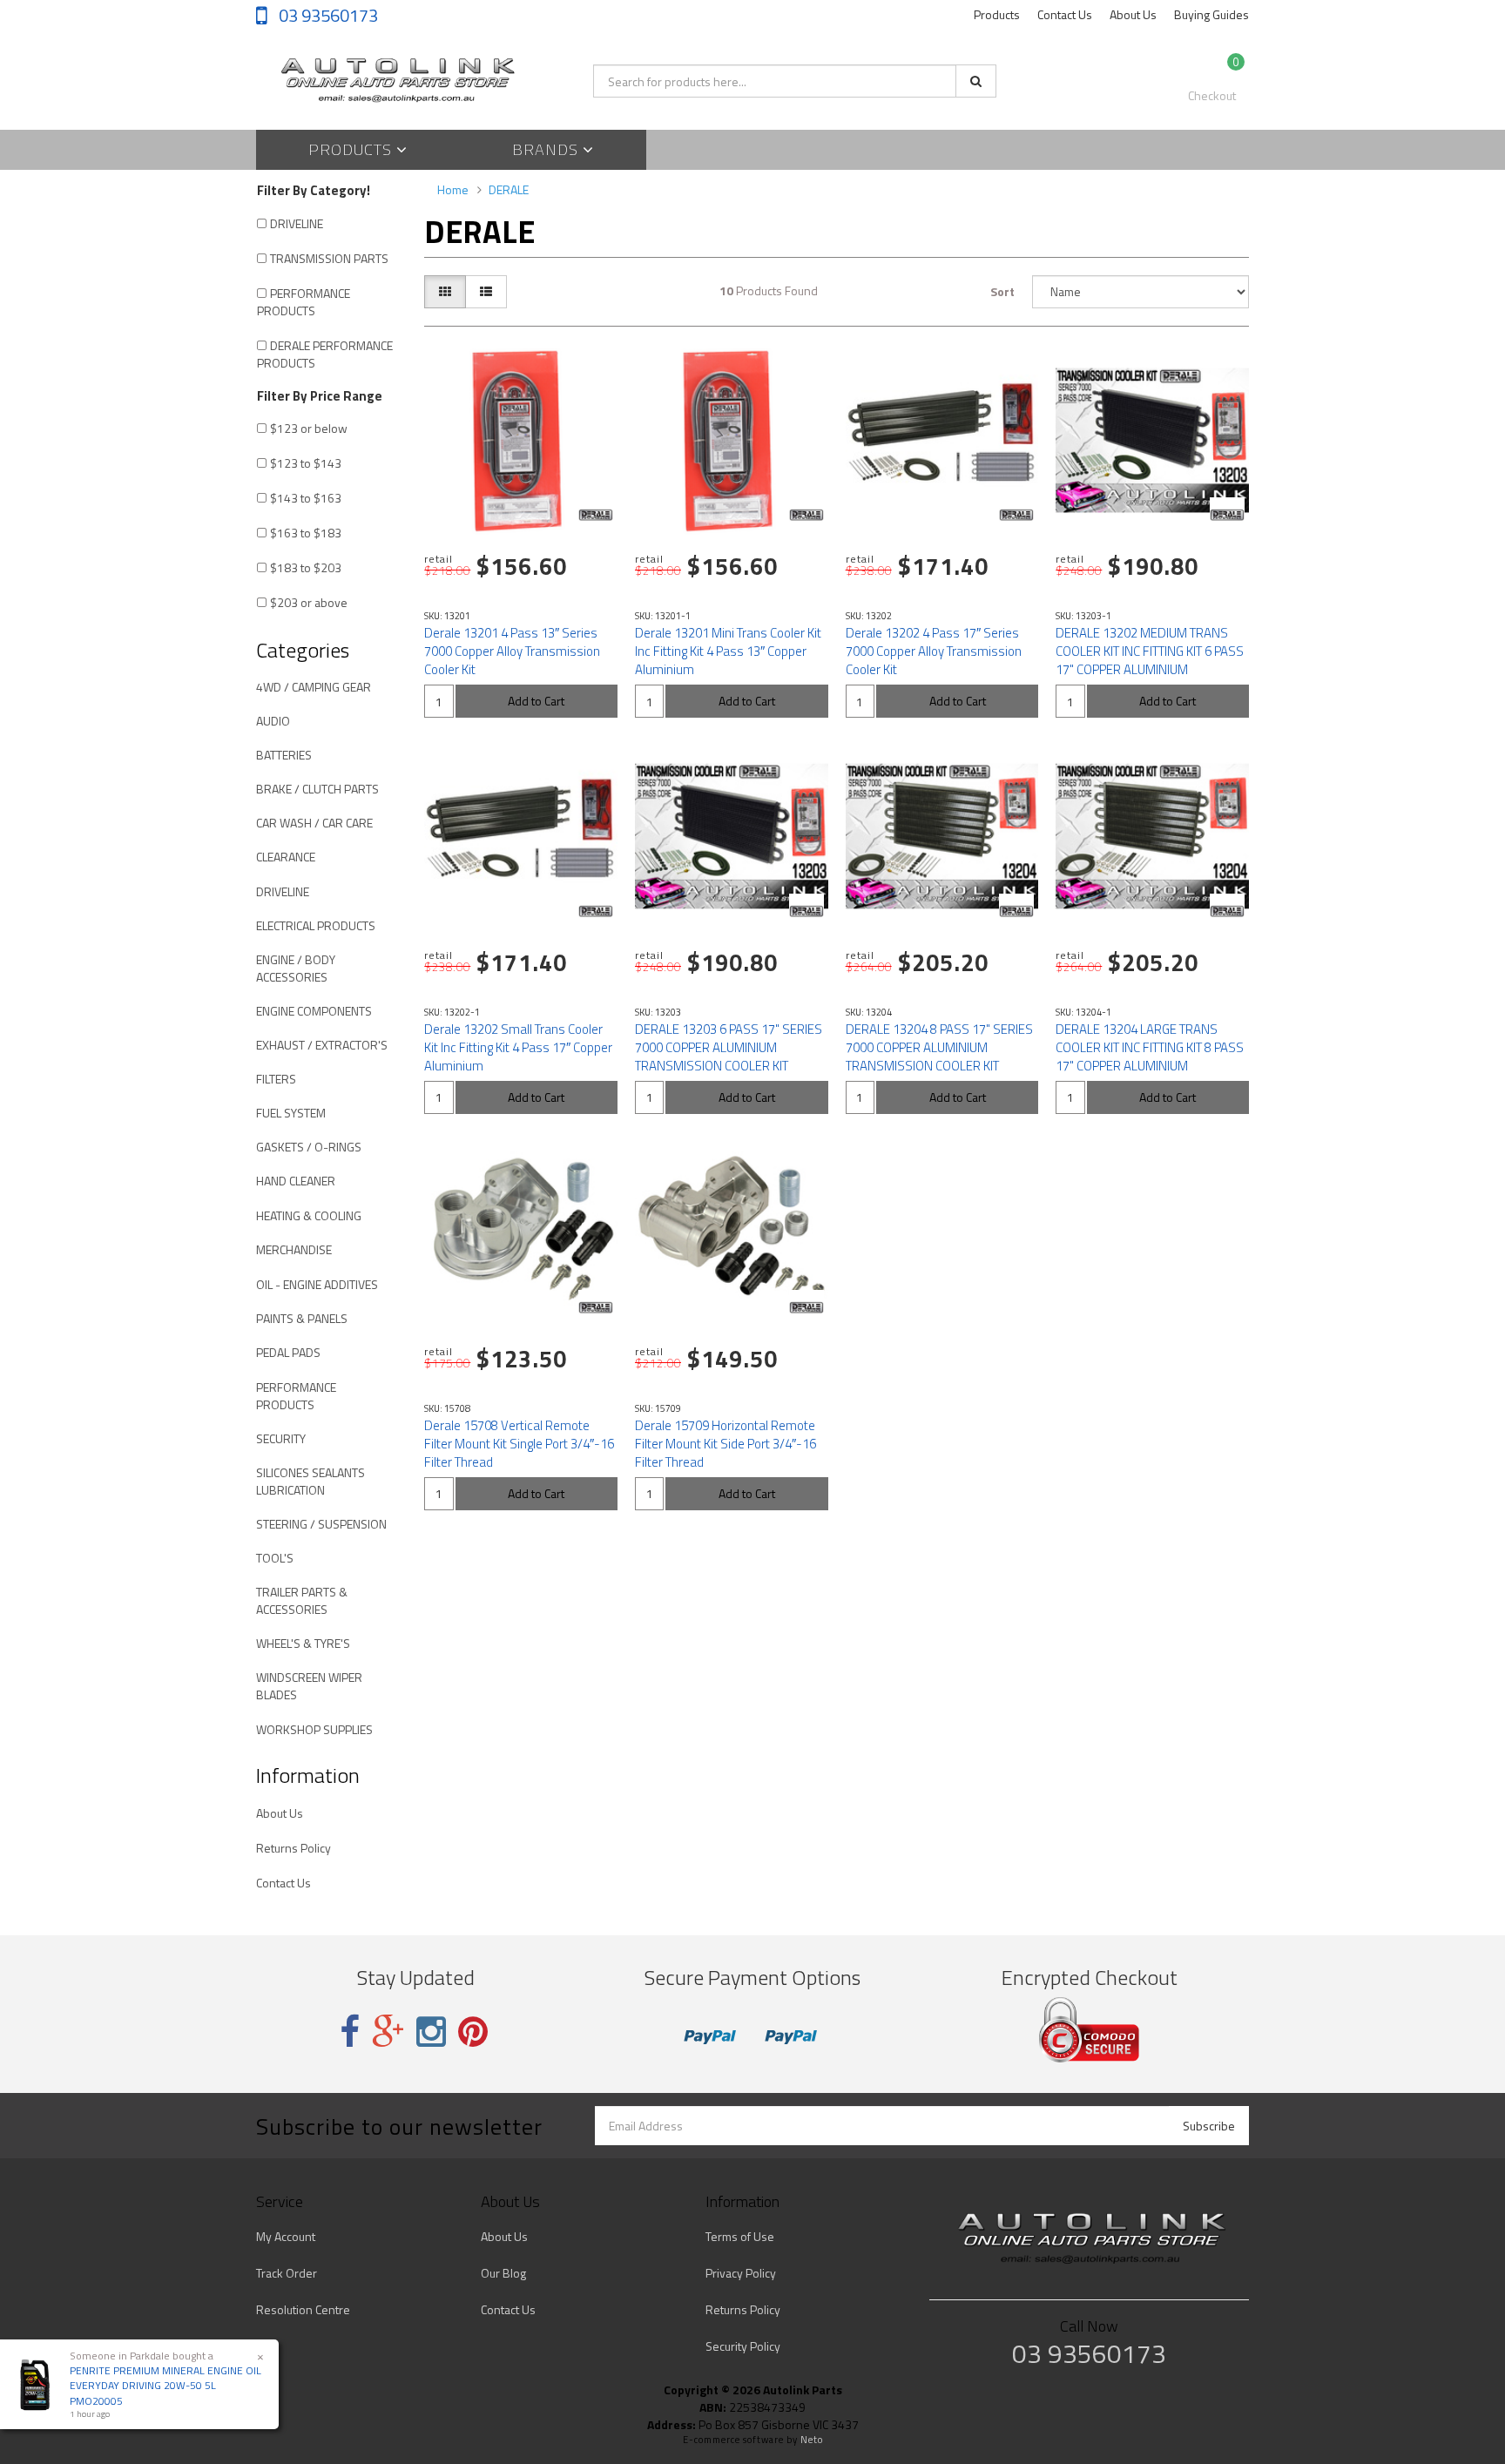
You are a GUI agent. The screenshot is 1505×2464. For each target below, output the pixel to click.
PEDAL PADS (288, 1352)
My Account (286, 2236)
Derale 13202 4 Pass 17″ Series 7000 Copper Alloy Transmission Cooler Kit (934, 651)
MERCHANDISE (294, 1249)
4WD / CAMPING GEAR (314, 687)
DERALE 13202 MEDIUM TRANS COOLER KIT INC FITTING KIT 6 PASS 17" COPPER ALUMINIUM (1150, 651)
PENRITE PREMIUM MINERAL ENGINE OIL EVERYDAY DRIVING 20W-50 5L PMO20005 (165, 2385)
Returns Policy (294, 1848)
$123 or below (309, 428)
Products (997, 14)
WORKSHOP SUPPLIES (314, 1729)
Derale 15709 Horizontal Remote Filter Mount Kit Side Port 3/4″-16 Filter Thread (726, 1444)
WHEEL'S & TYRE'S (303, 1643)
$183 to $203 (306, 567)
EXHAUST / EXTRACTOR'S (322, 1045)
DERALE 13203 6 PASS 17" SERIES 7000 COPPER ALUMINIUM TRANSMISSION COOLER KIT (729, 1047)
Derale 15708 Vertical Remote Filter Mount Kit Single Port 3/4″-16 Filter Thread (519, 1444)
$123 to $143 (306, 463)
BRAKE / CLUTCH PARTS (317, 789)
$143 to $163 (306, 498)
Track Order (287, 2273)
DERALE (509, 189)
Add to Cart (536, 701)
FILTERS (276, 1079)
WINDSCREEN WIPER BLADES (309, 1686)
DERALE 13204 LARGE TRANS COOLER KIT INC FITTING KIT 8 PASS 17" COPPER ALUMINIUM (1150, 1047)
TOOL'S (275, 1558)
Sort (1002, 291)
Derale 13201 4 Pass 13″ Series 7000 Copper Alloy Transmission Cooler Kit (512, 651)
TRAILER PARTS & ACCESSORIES (302, 1600)
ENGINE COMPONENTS (314, 1011)
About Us (1133, 14)
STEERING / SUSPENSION (321, 1524)
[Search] (976, 81)
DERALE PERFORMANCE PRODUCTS (325, 354)
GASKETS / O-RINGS (309, 1147)
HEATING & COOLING (309, 1215)
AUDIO (273, 721)
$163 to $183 (306, 533)
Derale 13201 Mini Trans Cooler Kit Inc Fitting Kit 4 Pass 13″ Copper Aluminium (728, 651)
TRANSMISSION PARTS (329, 258)
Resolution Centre (303, 2309)
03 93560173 (327, 15)
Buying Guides (1211, 14)
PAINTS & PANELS (302, 1318)
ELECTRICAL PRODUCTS (316, 925)
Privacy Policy (741, 2273)
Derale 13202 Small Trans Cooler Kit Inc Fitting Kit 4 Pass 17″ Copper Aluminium (518, 1047)
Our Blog (503, 2273)
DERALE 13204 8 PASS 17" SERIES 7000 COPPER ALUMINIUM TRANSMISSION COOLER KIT (939, 1047)
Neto (812, 2440)
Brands (547, 149)
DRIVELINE (297, 223)
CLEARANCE (286, 857)
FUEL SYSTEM (291, 1113)
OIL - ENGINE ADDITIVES (317, 1284)
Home (453, 189)
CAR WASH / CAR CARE (314, 823)
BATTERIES (284, 755)
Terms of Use (740, 2236)
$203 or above (309, 602)
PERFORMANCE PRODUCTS (304, 302)
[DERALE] (596, 515)
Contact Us (1065, 14)
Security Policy (743, 2346)
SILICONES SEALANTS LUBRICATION (310, 1481)
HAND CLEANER (296, 1181)
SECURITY (281, 1438)
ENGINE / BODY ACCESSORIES (296, 968)
